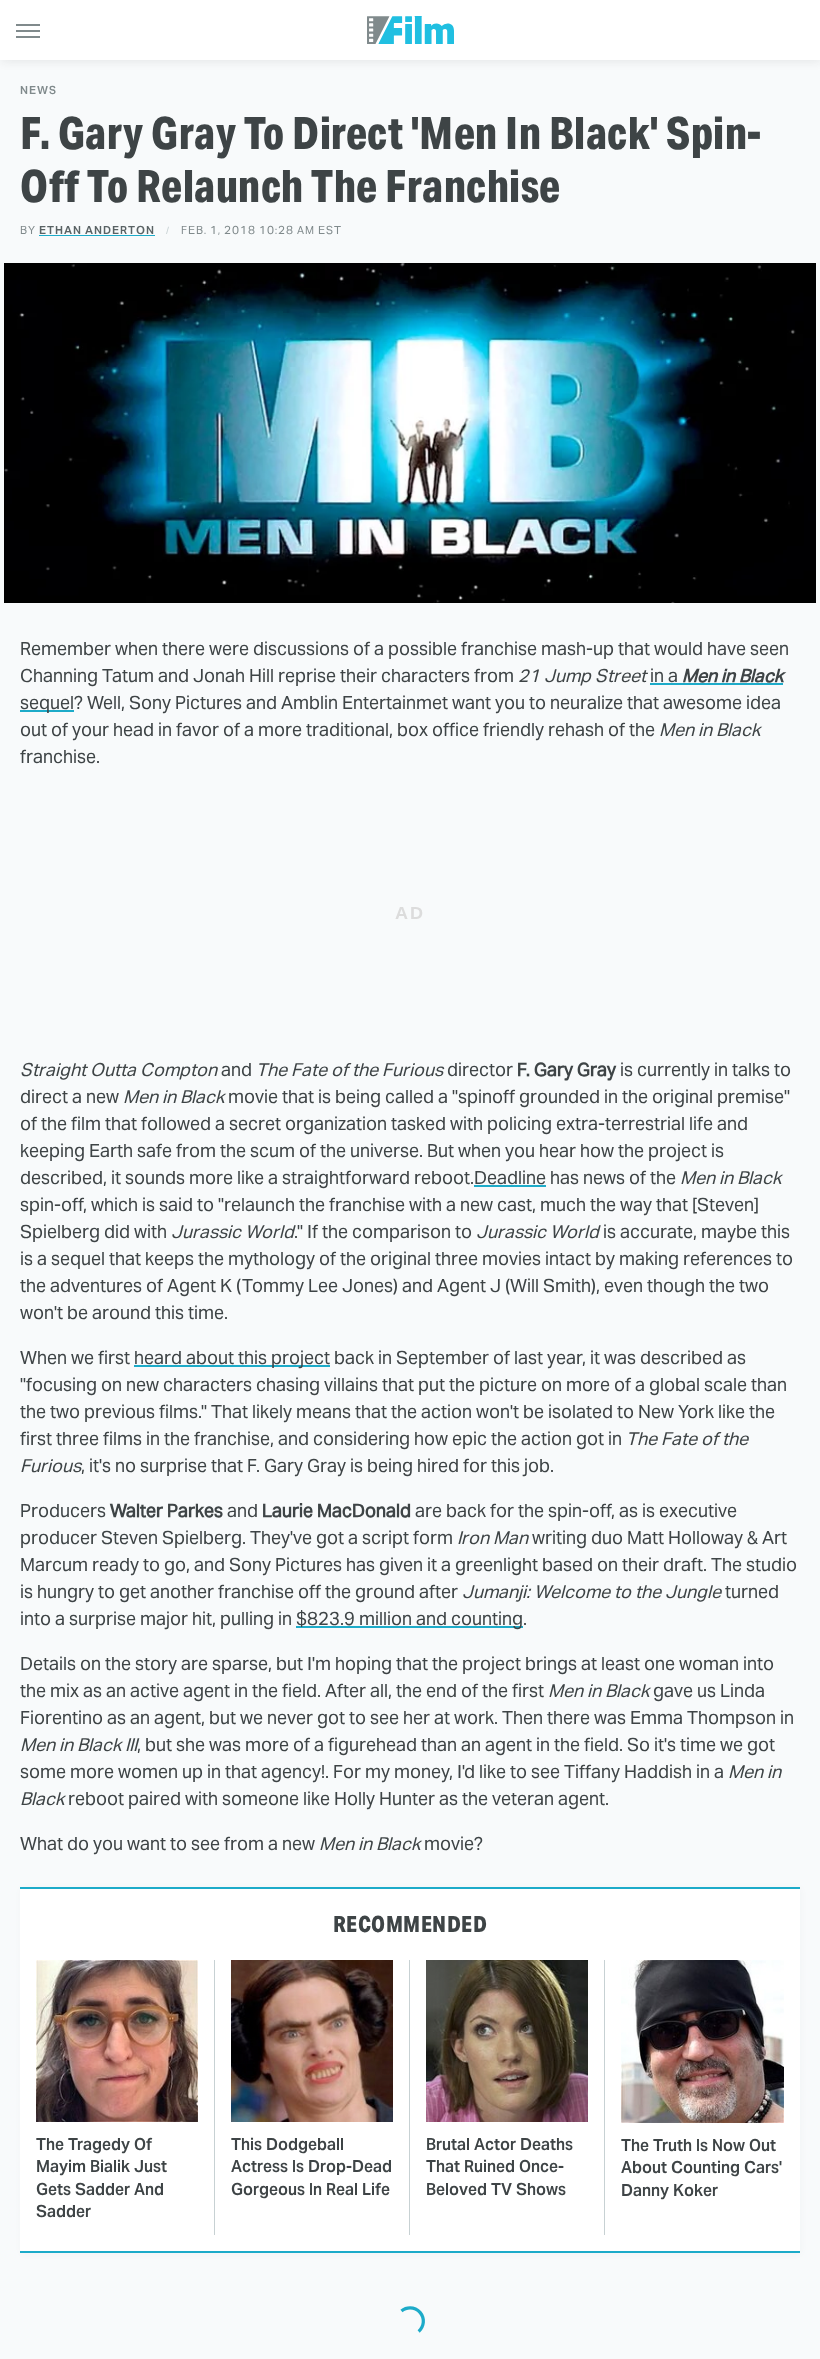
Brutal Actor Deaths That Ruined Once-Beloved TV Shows (499, 2167)
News (38, 90)
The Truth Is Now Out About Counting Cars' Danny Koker (701, 2168)
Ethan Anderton (97, 230)
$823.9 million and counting (409, 1618)
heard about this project (232, 1357)
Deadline (510, 1177)
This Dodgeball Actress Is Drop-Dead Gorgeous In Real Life (311, 2167)
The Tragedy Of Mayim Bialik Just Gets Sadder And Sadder (101, 2178)
